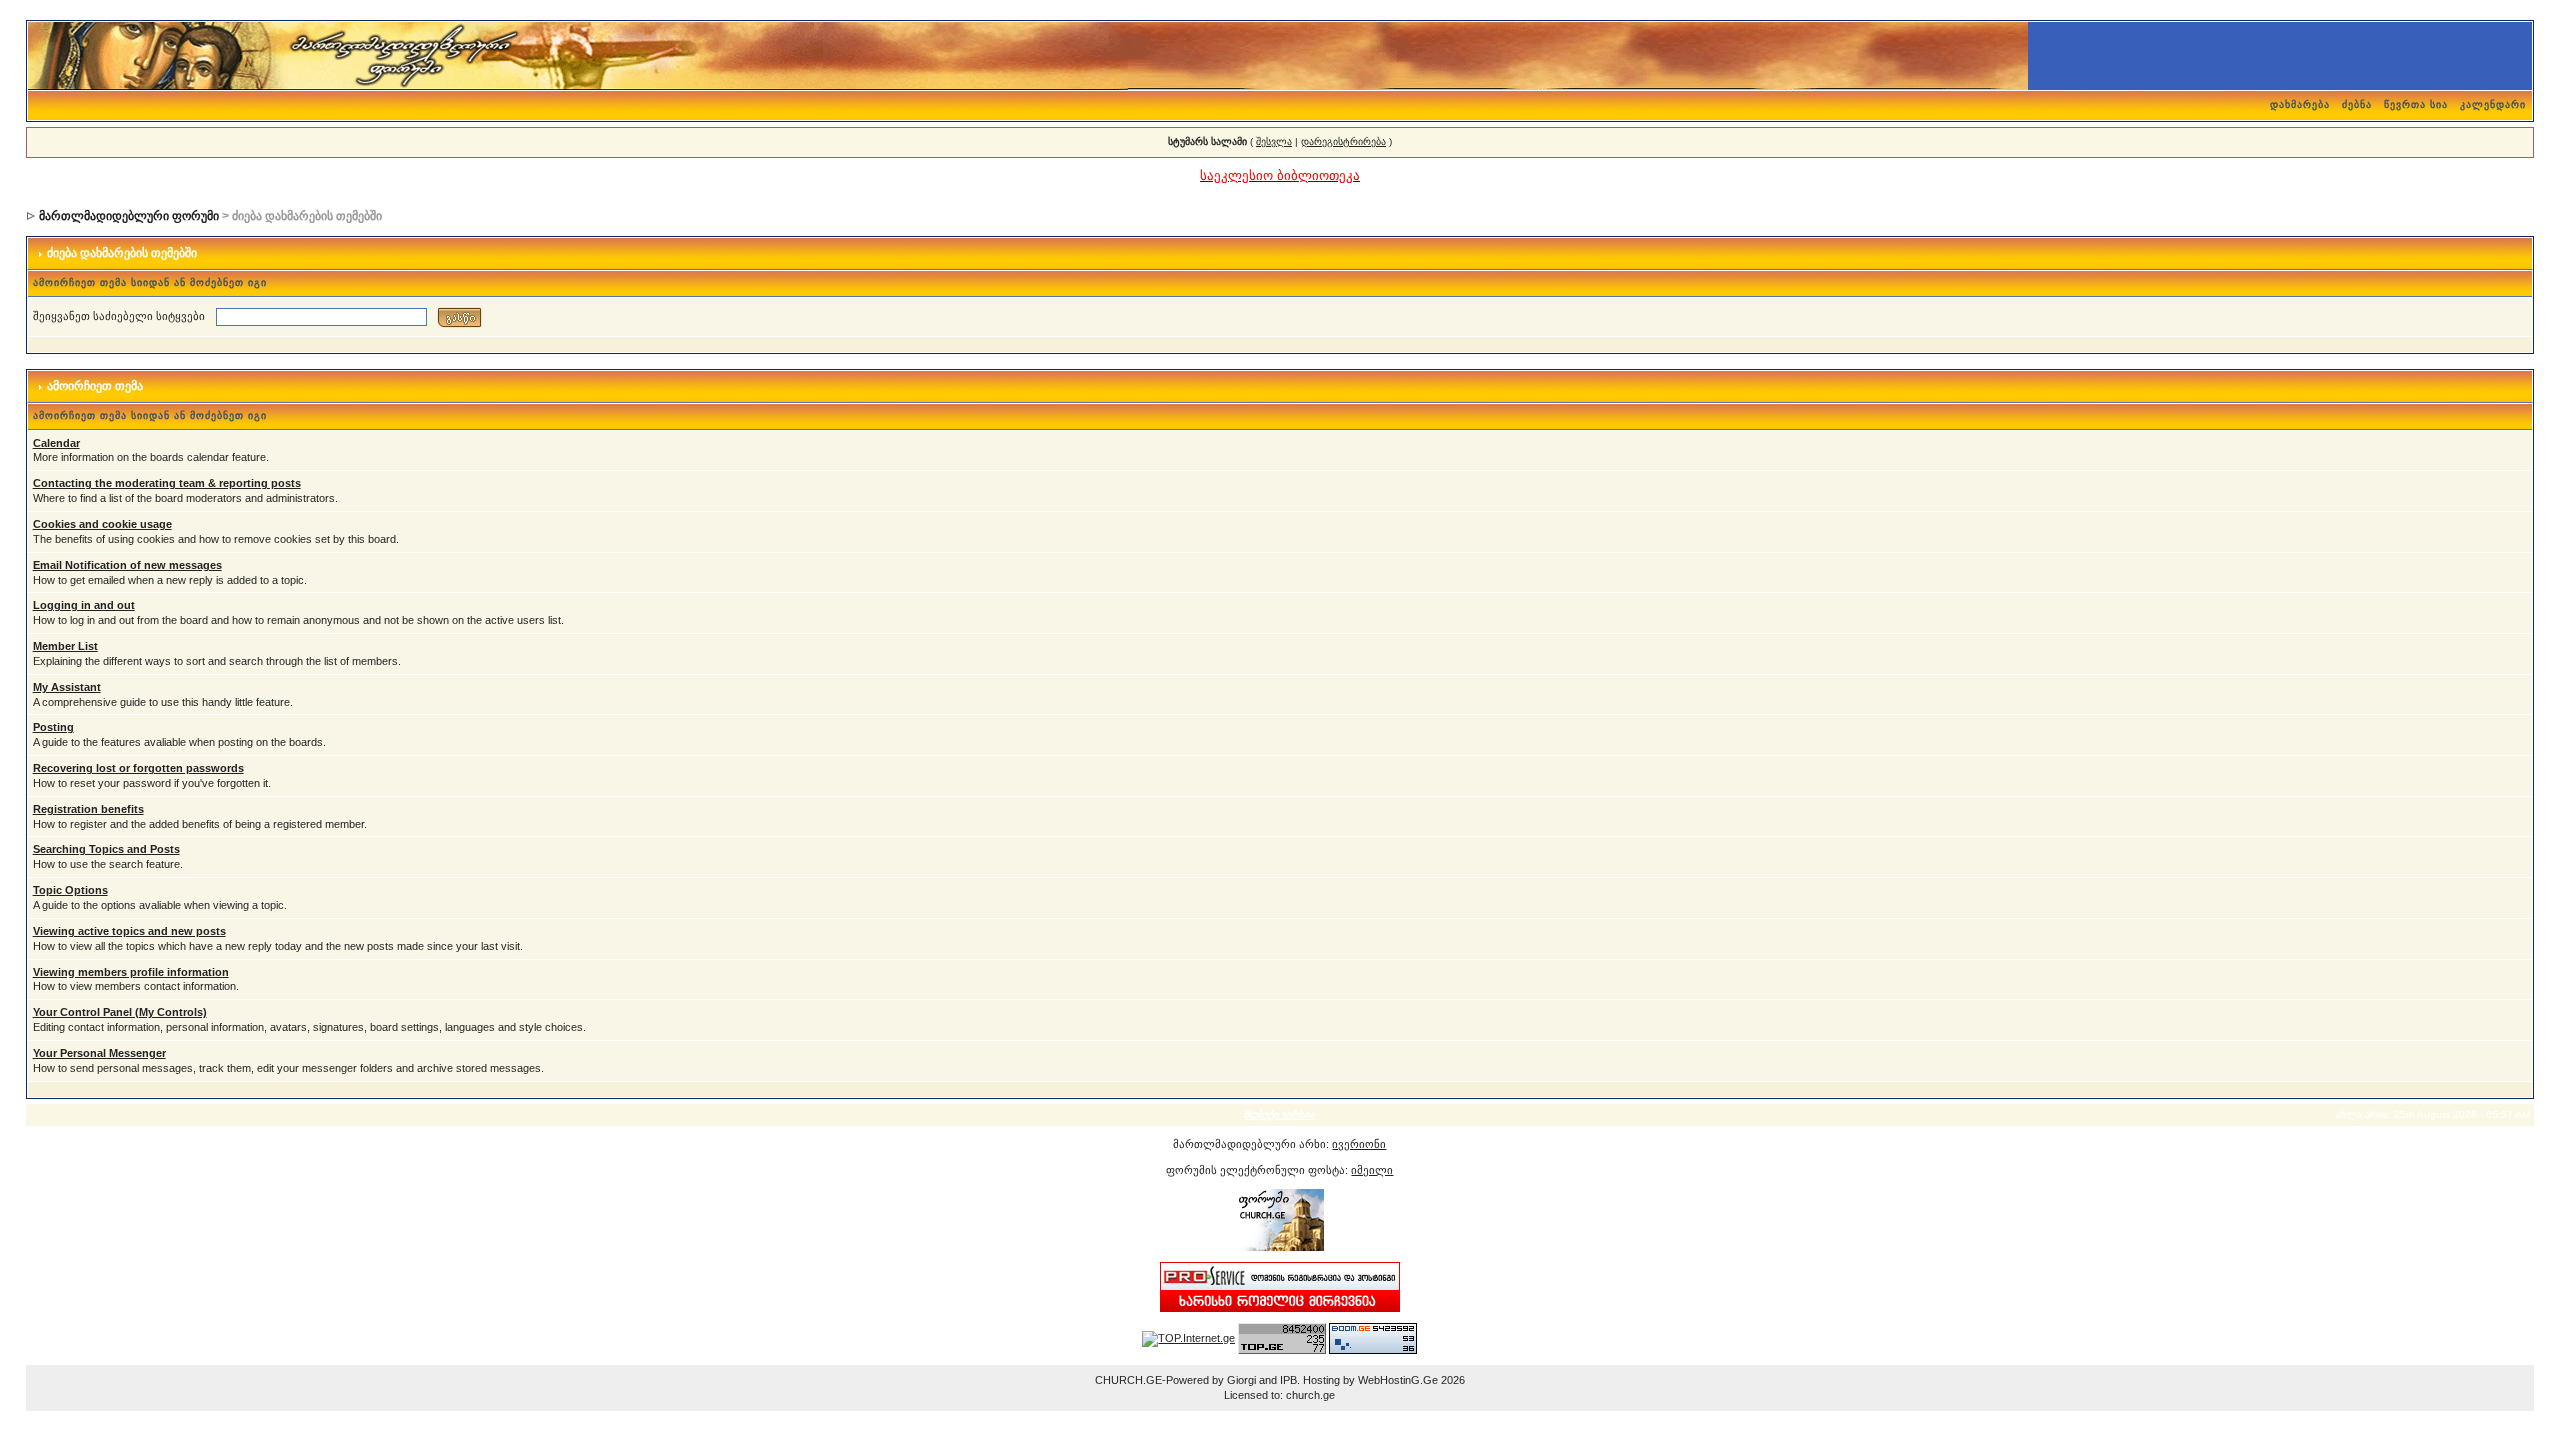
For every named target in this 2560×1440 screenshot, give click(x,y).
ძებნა (2357, 104)
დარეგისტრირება (1343, 141)
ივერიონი (1359, 1144)
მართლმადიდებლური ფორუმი (129, 216)
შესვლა (1274, 141)
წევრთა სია (2416, 104)
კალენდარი (2493, 104)
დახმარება (2300, 104)
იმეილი (1372, 1170)
